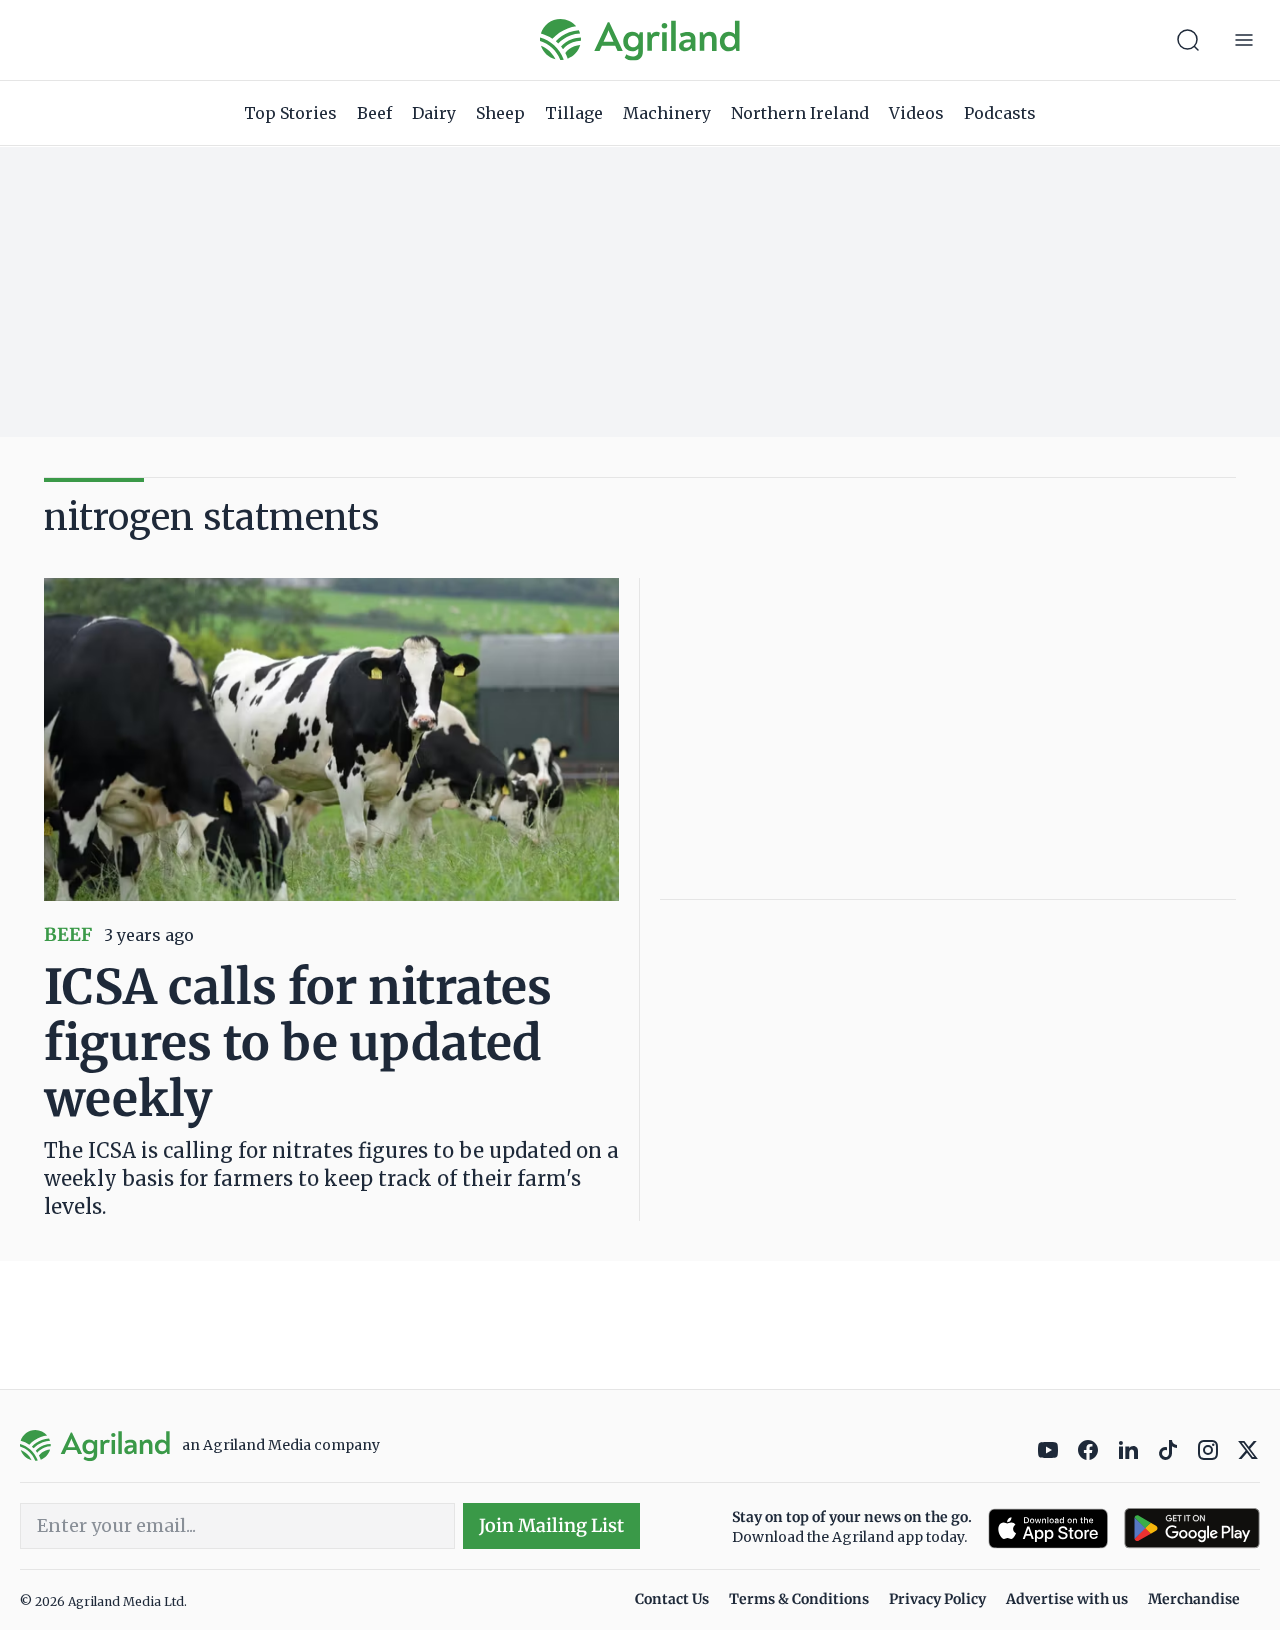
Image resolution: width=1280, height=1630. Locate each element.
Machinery (667, 113)
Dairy (434, 113)
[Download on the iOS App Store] (1048, 1528)
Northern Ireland (800, 113)
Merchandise (1194, 1599)
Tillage (574, 113)
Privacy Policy (937, 1599)
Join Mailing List (551, 1525)
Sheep (500, 113)
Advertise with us (1067, 1599)
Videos (916, 113)
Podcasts (1000, 113)
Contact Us (672, 1599)
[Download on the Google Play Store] (1192, 1528)
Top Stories (290, 113)
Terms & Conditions (799, 1599)
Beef (374, 113)
